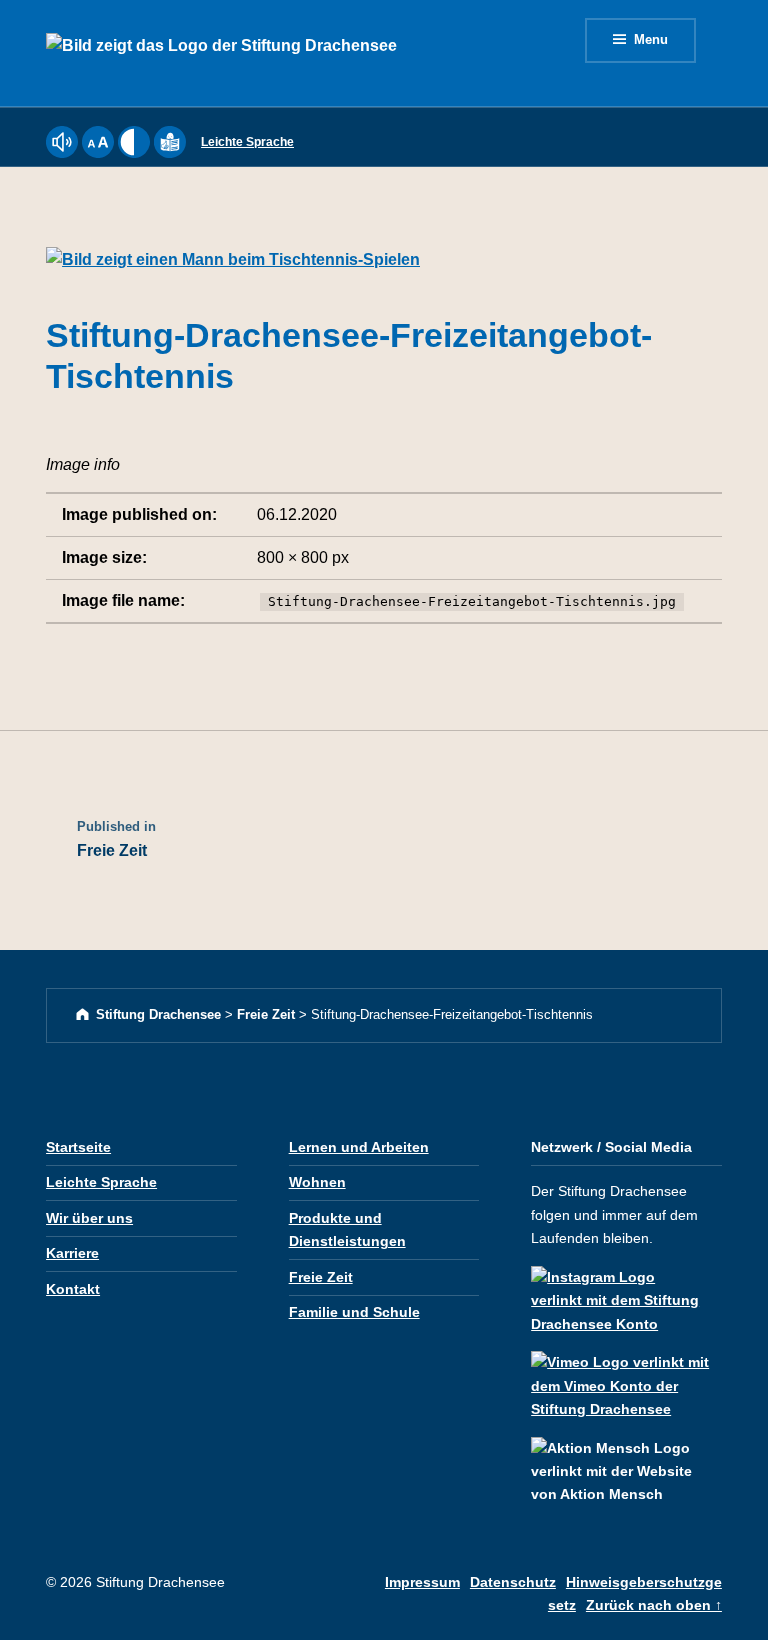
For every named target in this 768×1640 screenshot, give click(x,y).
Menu (651, 39)
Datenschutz (513, 1582)
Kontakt (73, 1289)
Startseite (78, 1147)
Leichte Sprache (247, 142)
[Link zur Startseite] (221, 51)
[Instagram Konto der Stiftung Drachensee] (626, 1292)
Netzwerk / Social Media (611, 1147)
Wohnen (317, 1182)
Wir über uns (89, 1218)
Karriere (72, 1253)
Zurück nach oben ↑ (654, 1605)
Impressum (422, 1582)
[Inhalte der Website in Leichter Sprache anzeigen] (170, 153)
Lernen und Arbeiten (359, 1147)
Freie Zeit (321, 1277)
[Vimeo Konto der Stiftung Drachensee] (626, 1378)
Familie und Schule (354, 1312)
